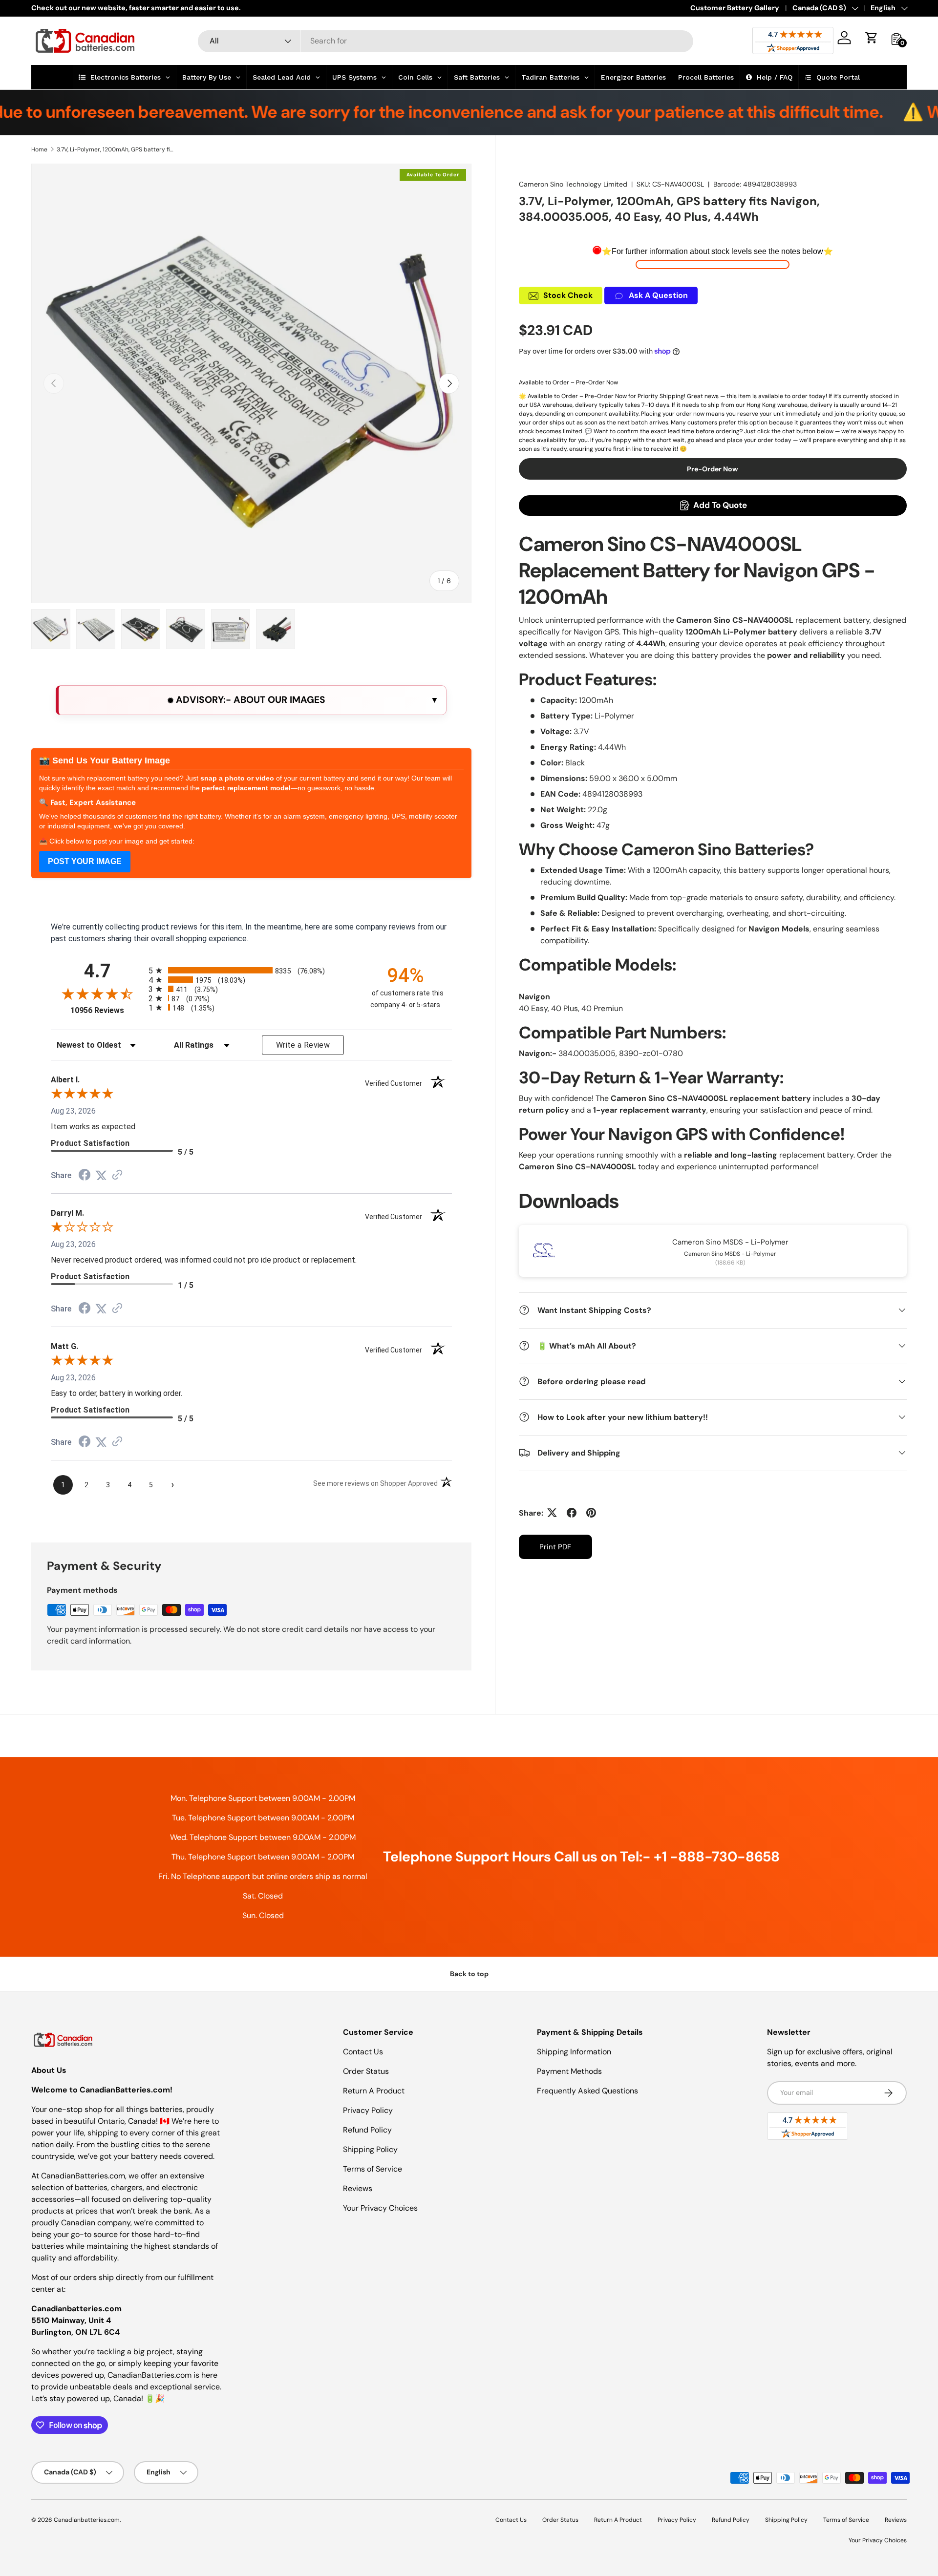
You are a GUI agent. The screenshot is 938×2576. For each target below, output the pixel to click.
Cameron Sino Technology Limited (573, 184)
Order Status (366, 2071)
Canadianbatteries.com (87, 2520)
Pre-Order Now (713, 468)
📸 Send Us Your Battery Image (105, 760)
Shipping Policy (370, 2149)
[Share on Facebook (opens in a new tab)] (85, 1176)
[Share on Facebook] (572, 1513)
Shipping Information (574, 2052)
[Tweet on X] (552, 1513)
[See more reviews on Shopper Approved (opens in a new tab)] (117, 1175)
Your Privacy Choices (380, 2208)
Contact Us (363, 2052)
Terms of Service (373, 2169)
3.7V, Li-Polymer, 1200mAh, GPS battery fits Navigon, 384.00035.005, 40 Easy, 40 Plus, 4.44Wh (115, 149)
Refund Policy (367, 2130)
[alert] (251, 700)
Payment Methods (569, 2071)
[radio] (251, 970)
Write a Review (303, 1045)
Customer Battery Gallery (735, 8)
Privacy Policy (368, 2110)
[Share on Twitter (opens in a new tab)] (101, 1175)
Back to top (469, 1974)
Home (39, 149)
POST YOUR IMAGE (85, 861)
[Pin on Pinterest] (591, 1513)
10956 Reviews (107, 1010)
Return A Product (374, 2091)
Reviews (358, 2188)
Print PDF (555, 1546)
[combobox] (446, 41)
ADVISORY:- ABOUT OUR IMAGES (249, 700)
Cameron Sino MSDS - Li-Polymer (730, 1242)
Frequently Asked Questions (587, 2091)
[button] (872, 38)
